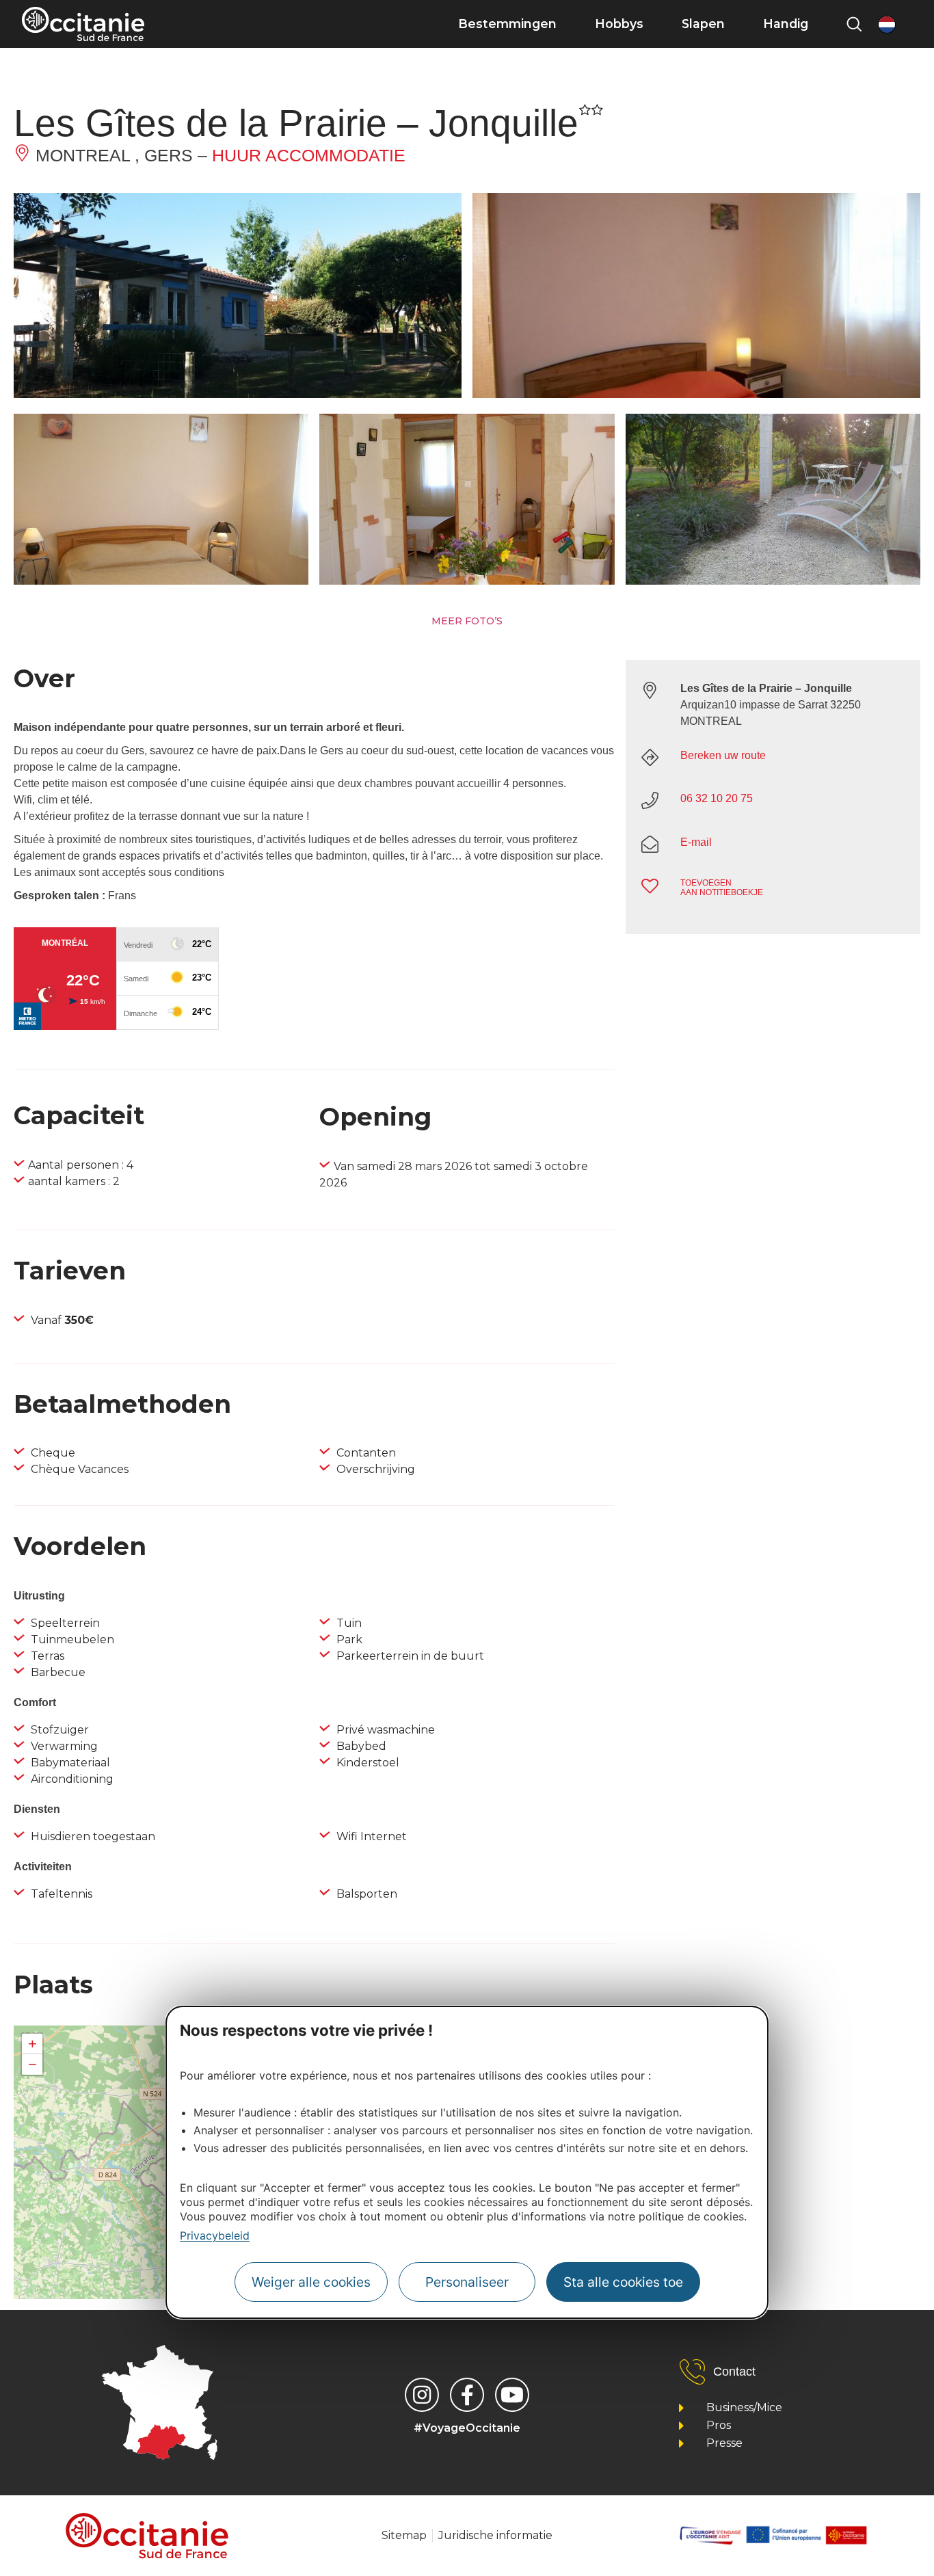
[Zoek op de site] (854, 24)
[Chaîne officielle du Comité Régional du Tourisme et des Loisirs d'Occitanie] (512, 2395)
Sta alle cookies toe (623, 2282)
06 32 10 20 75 (717, 798)
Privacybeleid (215, 2236)
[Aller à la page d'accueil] (83, 24)
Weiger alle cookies (311, 2282)
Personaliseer (467, 2282)
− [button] (32, 2064)
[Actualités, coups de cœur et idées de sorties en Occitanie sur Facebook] (467, 2395)
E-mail (696, 842)
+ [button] (32, 2044)
